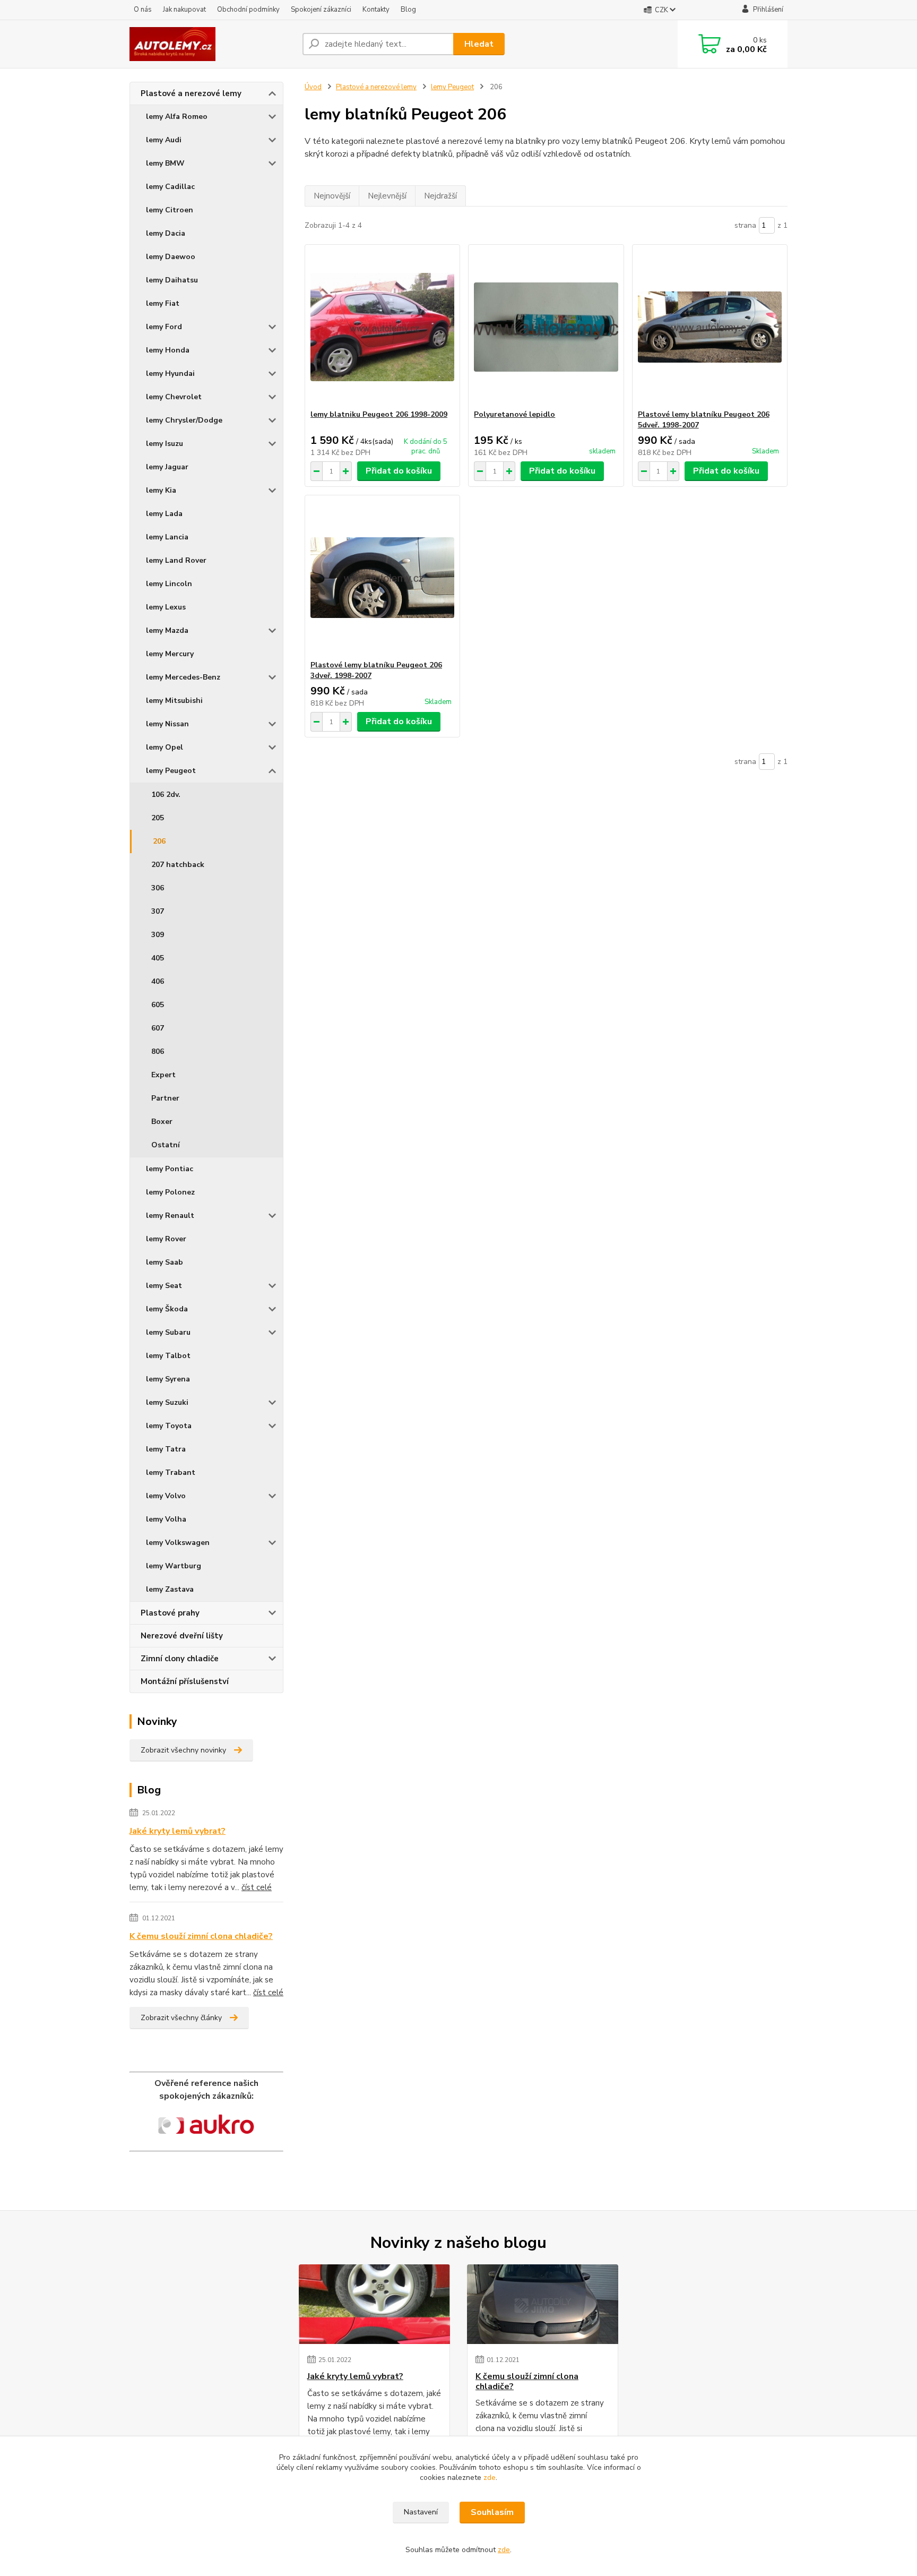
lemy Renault (170, 1216)
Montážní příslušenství (185, 1681)
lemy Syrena (168, 1379)
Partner (165, 1098)
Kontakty (376, 10)
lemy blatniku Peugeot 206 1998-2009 (379, 414)
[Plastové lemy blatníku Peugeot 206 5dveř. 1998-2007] (710, 327)
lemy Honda (168, 350)
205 (158, 818)
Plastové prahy (170, 1613)
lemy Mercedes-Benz (183, 677)
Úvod (313, 87)
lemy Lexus (166, 607)
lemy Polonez (170, 1192)
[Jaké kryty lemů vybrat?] (374, 2304)
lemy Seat (164, 1286)
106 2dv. (166, 795)
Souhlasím (492, 2512)
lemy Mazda (167, 630)
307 (158, 911)
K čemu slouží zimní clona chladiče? (201, 1936)
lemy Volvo (166, 1496)
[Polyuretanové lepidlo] (546, 327)
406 (158, 981)
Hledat (479, 44)
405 (158, 958)
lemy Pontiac (170, 1169)
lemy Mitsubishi (174, 701)
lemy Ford (164, 327)
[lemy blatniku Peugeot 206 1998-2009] (382, 327)
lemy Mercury (170, 654)
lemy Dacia (166, 233)
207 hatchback (178, 865)
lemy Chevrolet (174, 397)
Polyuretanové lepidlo (514, 414)
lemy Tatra (166, 1449)
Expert (163, 1075)
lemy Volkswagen (178, 1543)
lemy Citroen (170, 210)
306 (158, 888)
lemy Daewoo (171, 257)
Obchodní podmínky (248, 10)
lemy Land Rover (176, 560)
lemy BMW (165, 163)
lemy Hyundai (170, 373)
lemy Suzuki (167, 1402)
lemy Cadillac (170, 187)
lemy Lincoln (169, 584)
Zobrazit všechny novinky (183, 1750)
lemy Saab (165, 1262)
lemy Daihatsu (172, 280)
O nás (143, 10)
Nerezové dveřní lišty (182, 1636)
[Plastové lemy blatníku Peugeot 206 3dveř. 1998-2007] (382, 578)
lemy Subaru (168, 1332)
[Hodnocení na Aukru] (206, 2127)
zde (490, 2478)
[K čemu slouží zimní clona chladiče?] (543, 2304)
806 (158, 1051)
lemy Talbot (168, 1356)
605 (158, 1005)
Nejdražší (440, 196)
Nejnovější (332, 196)
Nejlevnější (387, 196)
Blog (408, 10)
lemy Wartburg (174, 1566)
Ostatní (166, 1145)
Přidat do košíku (399, 471)
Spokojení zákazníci (321, 10)
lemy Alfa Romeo (177, 117)
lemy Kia (161, 490)
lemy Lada (164, 514)
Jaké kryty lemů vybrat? (178, 1831)
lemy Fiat (163, 303)
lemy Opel (165, 747)
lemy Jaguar (167, 467)
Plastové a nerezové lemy (191, 93)
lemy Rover (166, 1239)
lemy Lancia (167, 537)
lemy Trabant (171, 1472)
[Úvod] (212, 44)
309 (158, 935)
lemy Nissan (167, 724)
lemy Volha (166, 1519)
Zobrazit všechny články (181, 2018)
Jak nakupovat (184, 10)
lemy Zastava (170, 1589)
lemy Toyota (169, 1426)
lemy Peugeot (171, 771)
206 (159, 841)
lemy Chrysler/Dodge (184, 420)
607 (158, 1028)
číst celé (257, 1887)
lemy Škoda (167, 1309)
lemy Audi (164, 140)
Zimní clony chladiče (180, 1659)
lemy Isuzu (165, 444)
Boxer (162, 1122)
